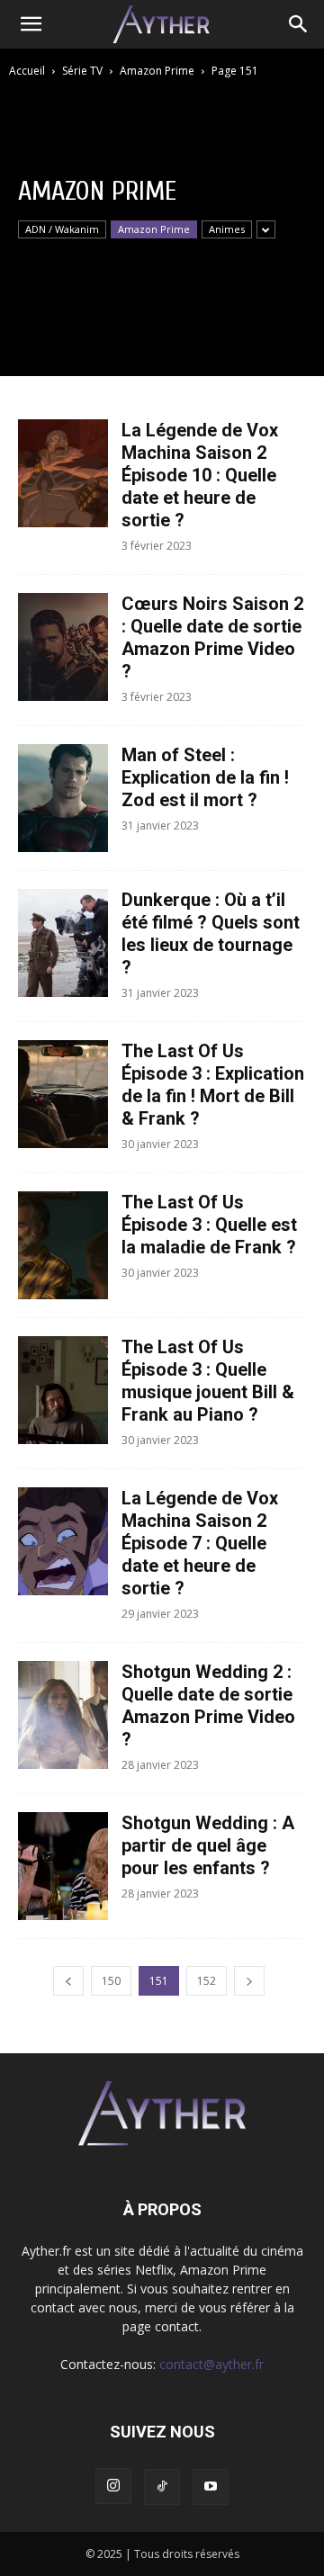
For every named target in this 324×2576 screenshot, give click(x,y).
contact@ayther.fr (211, 2364)
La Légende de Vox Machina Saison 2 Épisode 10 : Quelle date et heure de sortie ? (200, 475)
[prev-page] (68, 1981)
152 (207, 1981)
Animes (227, 229)
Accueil (27, 71)
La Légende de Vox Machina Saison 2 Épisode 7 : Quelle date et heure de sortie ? (200, 1543)
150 (111, 1981)
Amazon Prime (157, 71)
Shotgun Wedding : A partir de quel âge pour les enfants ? (208, 1845)
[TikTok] (162, 2487)
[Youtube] (211, 2487)
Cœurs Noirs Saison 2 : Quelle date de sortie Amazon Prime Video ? (212, 637)
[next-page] (249, 1981)
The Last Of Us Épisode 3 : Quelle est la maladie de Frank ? (209, 1225)
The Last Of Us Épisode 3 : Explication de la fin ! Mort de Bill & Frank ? (213, 1085)
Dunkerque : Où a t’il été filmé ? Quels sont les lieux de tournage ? (211, 933)
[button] (31, 24)
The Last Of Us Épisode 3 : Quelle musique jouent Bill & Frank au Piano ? (208, 1381)
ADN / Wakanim (62, 229)
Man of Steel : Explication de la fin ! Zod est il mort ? (205, 777)
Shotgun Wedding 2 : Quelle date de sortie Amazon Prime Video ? (208, 1705)
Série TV (82, 71)
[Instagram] (113, 2486)
